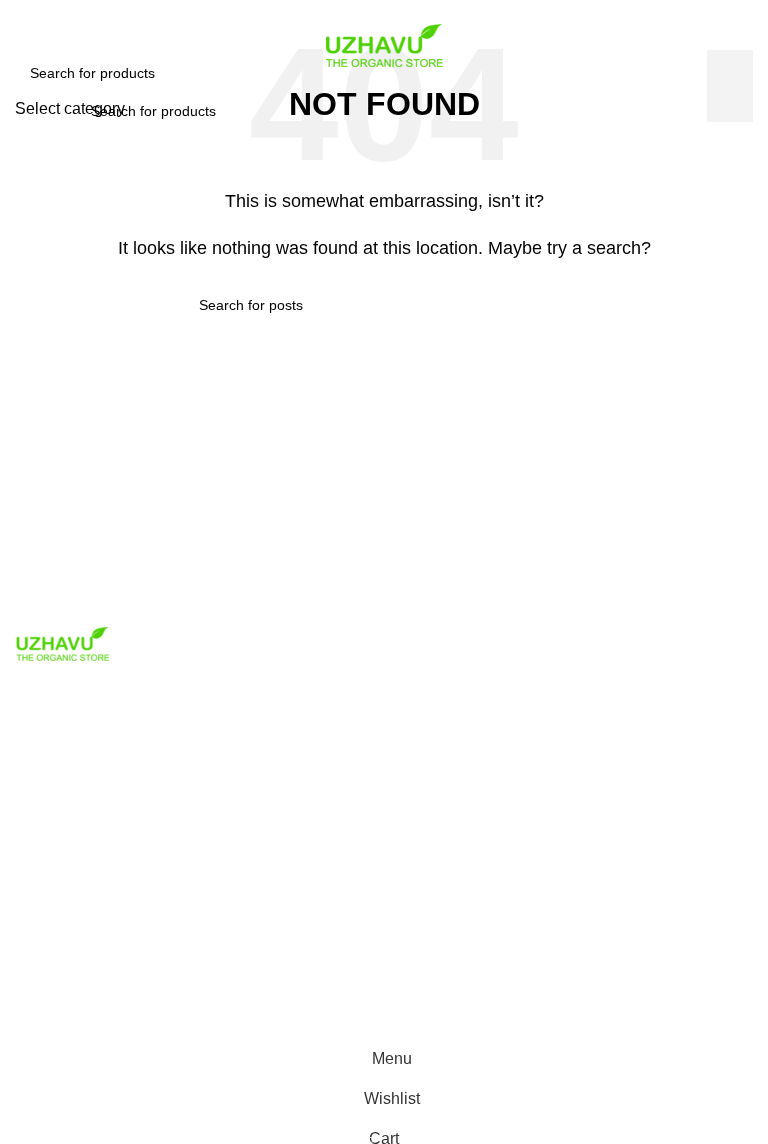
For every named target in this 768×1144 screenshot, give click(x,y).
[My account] (745, 111)
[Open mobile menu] (23, 111)
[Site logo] (384, 43)
